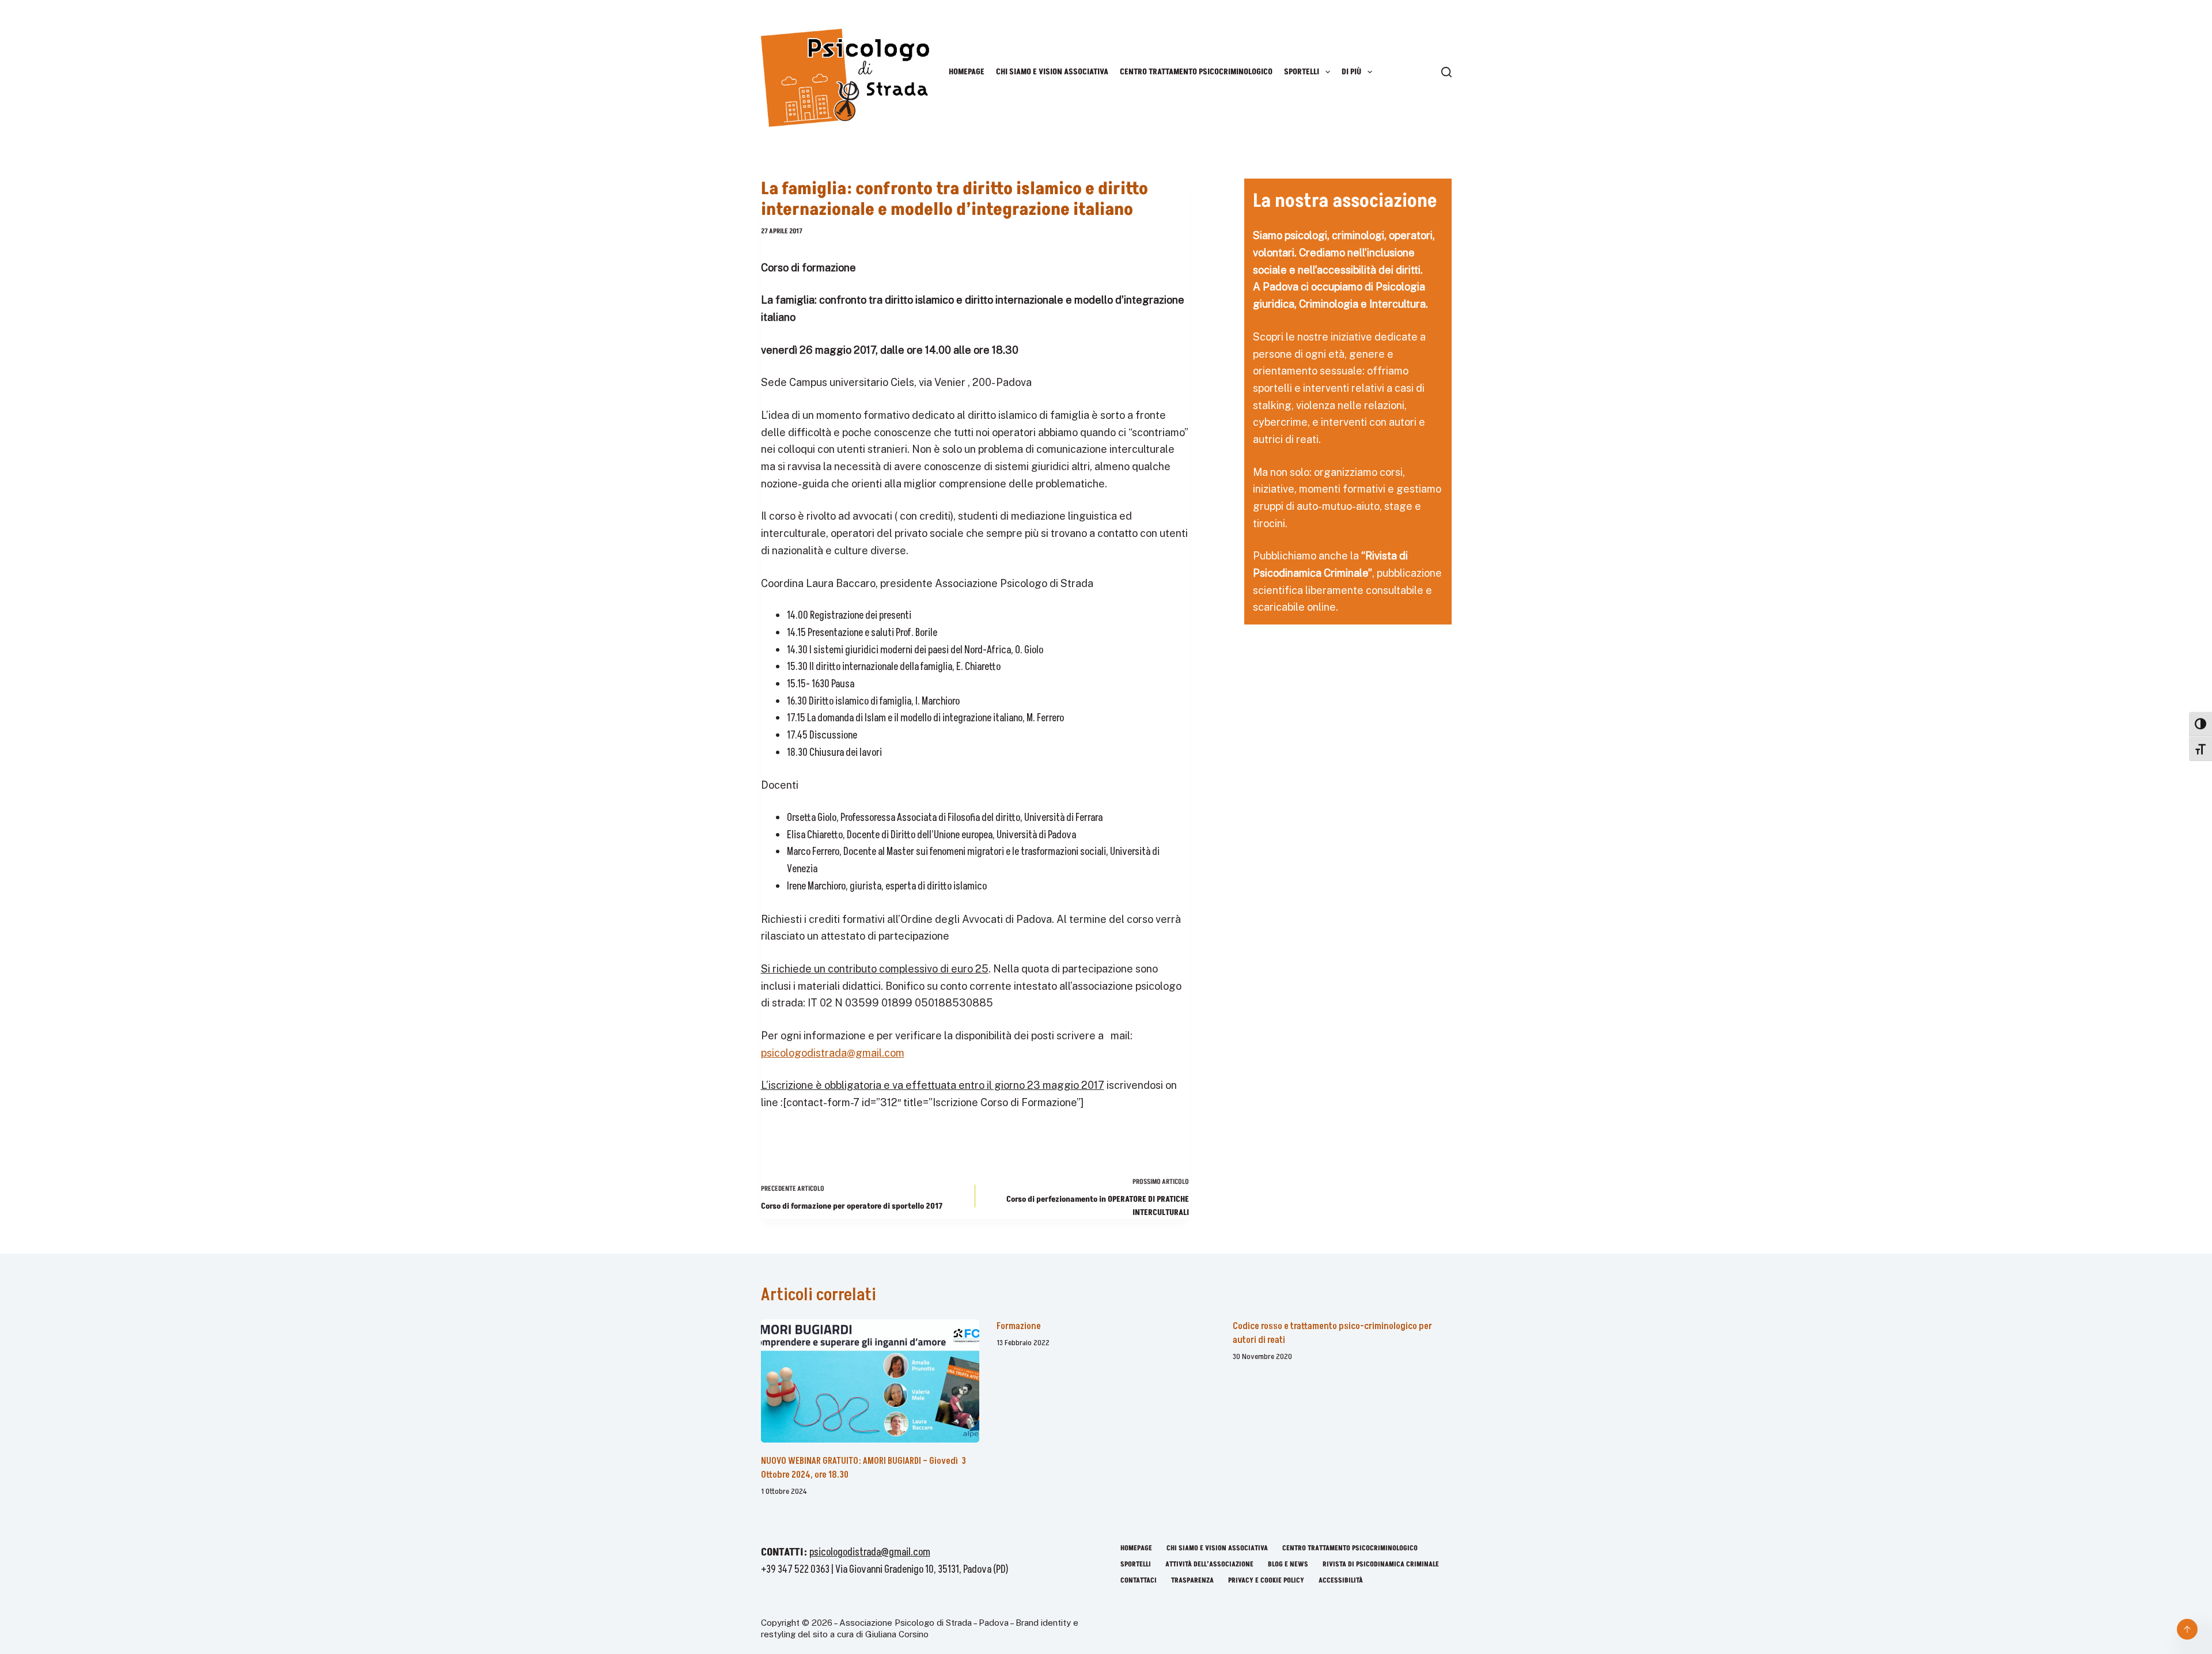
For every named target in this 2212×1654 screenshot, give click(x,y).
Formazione (1019, 1326)
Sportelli (1302, 72)
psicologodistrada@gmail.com (833, 1053)
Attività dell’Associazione (1209, 1565)
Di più (1351, 72)
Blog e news (1288, 1565)
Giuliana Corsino (898, 1634)
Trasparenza (1192, 1581)
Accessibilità (1341, 1581)
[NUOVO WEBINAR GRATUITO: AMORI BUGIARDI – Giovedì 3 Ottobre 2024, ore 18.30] (870, 1381)
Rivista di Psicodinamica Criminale (1381, 1565)
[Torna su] (2187, 1629)
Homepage (967, 72)
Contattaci (1139, 1581)
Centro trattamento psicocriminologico (1196, 72)
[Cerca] (1446, 72)
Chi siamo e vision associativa (1052, 72)
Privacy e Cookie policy (1266, 1581)
